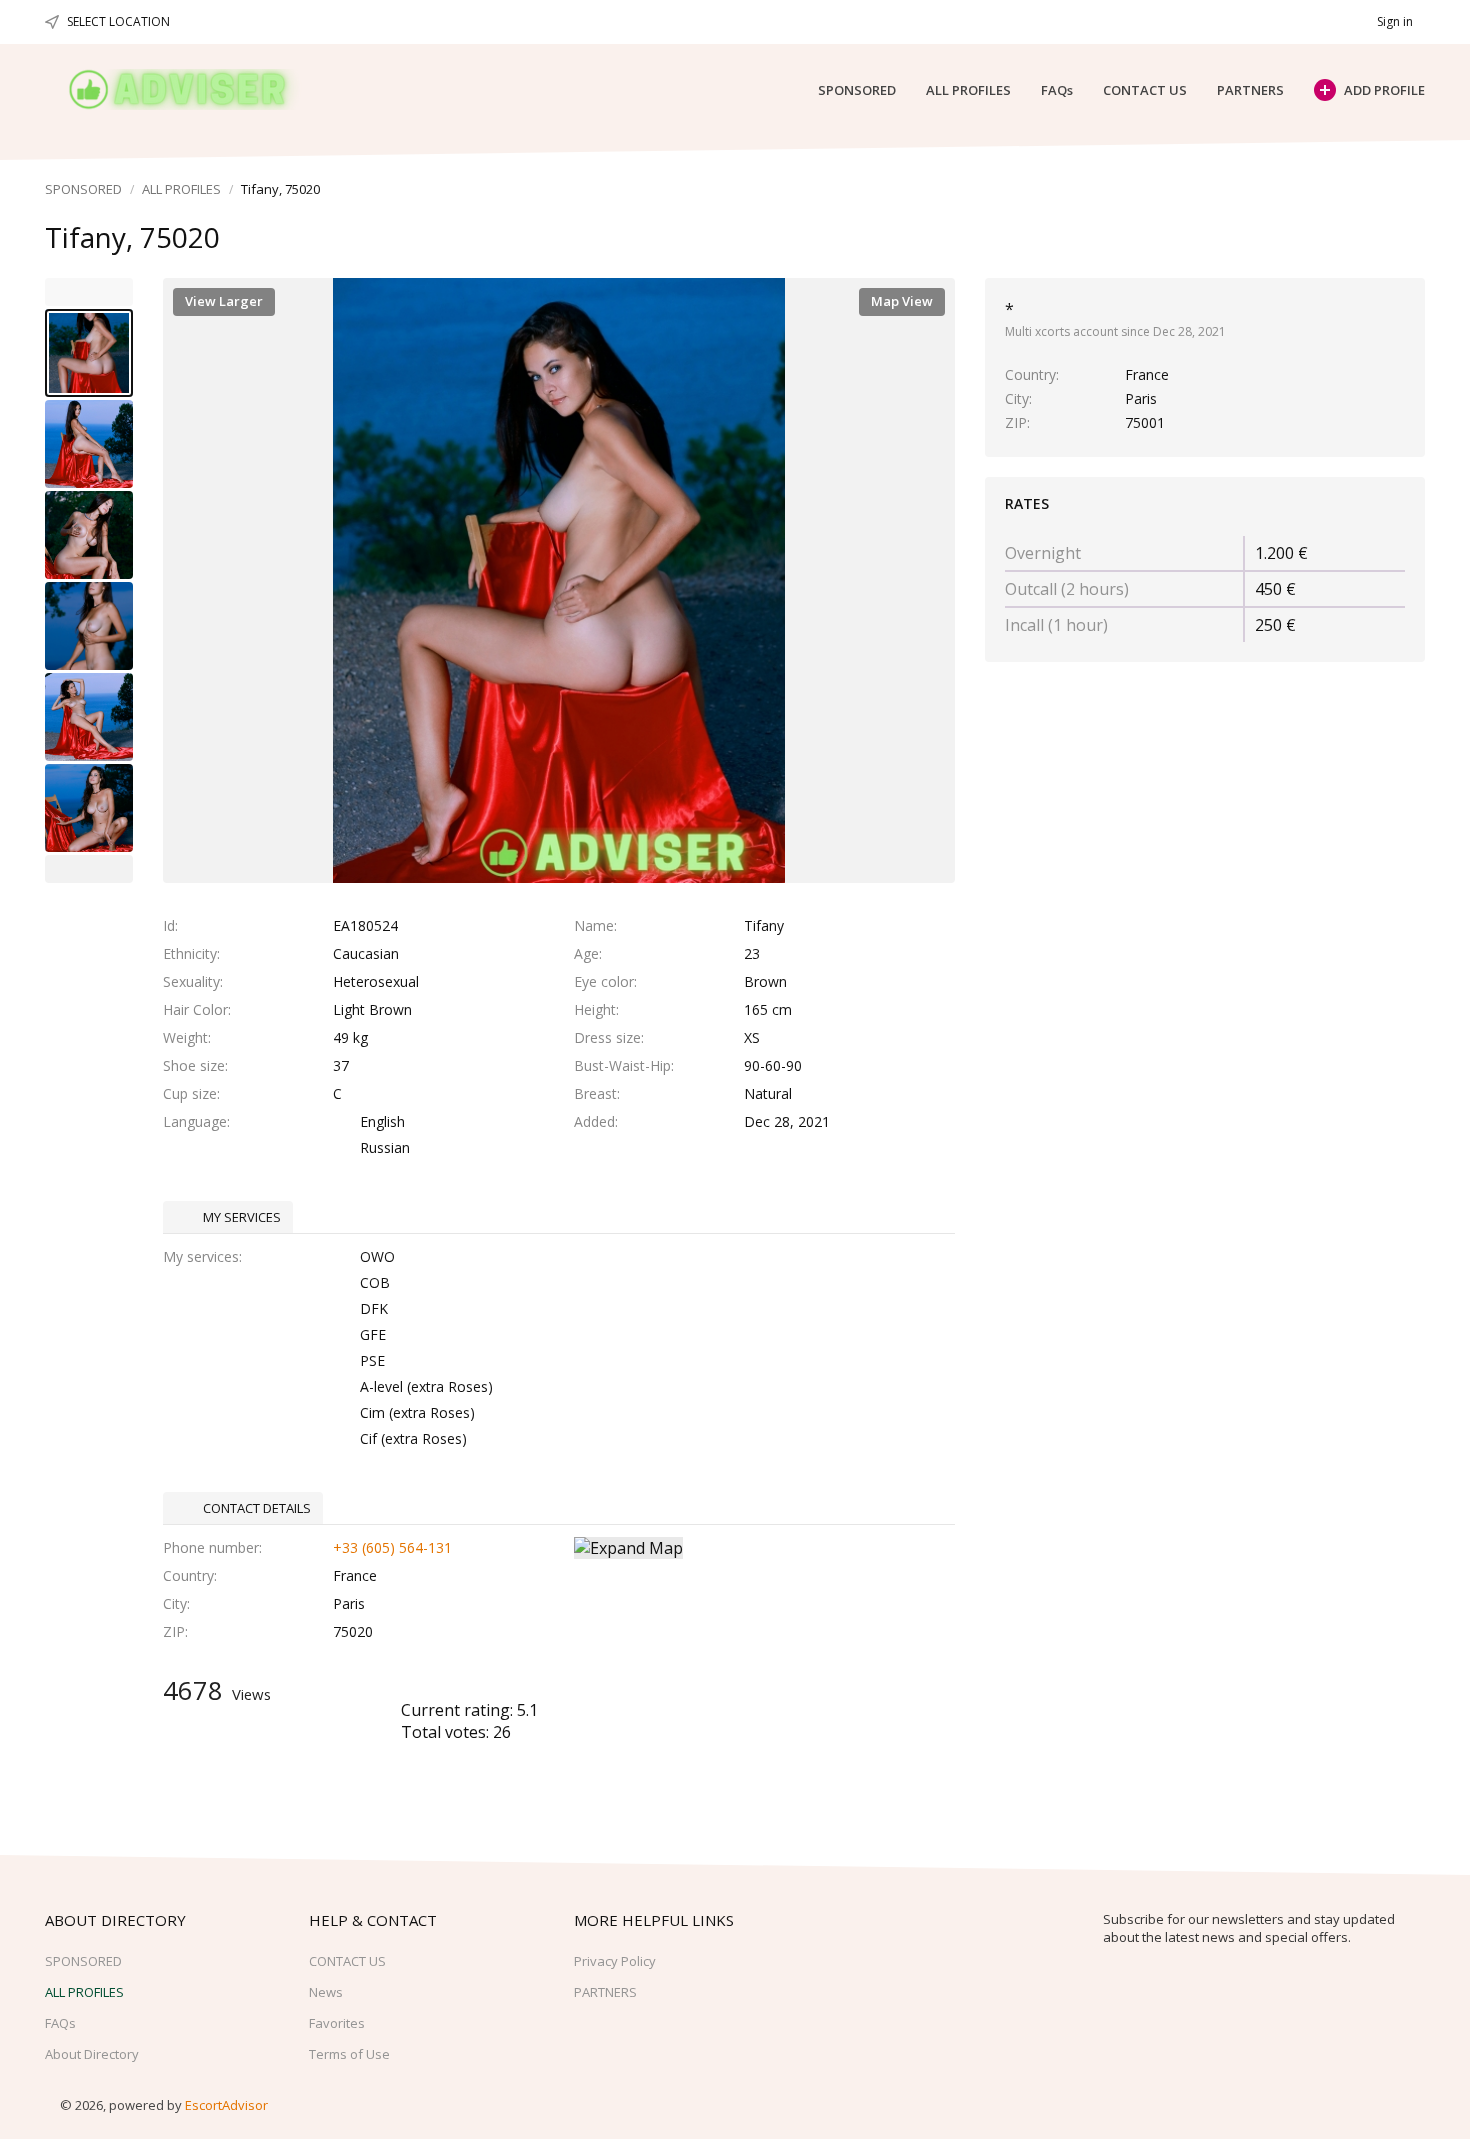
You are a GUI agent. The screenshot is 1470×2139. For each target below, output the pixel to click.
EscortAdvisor (226, 2105)
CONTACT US (1145, 90)
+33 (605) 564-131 (392, 1547)
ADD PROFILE (1384, 90)
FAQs (1057, 90)
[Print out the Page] (1368, 239)
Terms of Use (349, 2054)
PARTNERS (1250, 90)
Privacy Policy (615, 1961)
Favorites (337, 2023)
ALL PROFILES (968, 90)
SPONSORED (857, 90)
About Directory (92, 2054)
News (326, 1992)
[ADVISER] (196, 89)
